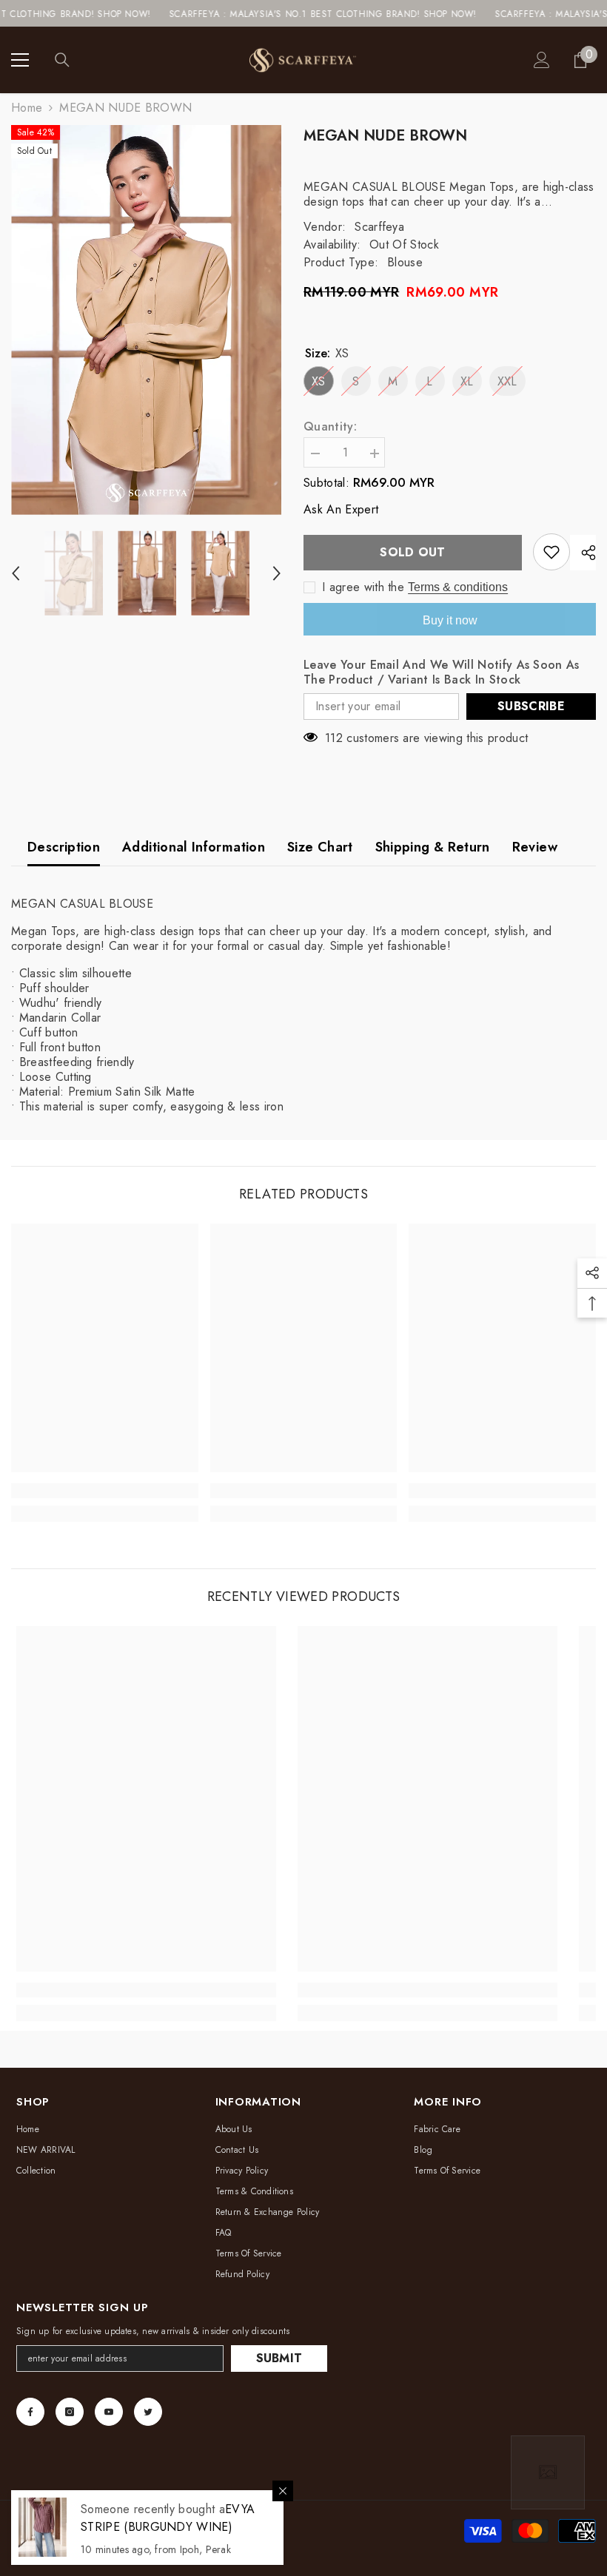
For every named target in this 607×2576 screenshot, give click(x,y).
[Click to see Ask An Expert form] (548, 2472)
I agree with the (363, 587)
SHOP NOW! (75, 14)
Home (27, 108)
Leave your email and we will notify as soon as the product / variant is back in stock (442, 672)
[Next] (277, 573)
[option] (146, 320)
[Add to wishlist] (551, 552)
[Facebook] (30, 2412)
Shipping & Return (433, 847)
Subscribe (531, 706)
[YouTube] (109, 2412)
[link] (105, 1491)
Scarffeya (379, 227)
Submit (279, 2358)
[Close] (283, 2491)
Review (535, 847)
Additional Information (194, 847)
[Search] (62, 60)
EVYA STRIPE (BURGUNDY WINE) (168, 2518)
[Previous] (16, 573)
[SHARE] (583, 553)
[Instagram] (70, 2412)
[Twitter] (148, 2412)
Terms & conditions (458, 587)
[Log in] (542, 60)
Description (64, 847)
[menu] (20, 60)
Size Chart (320, 847)
